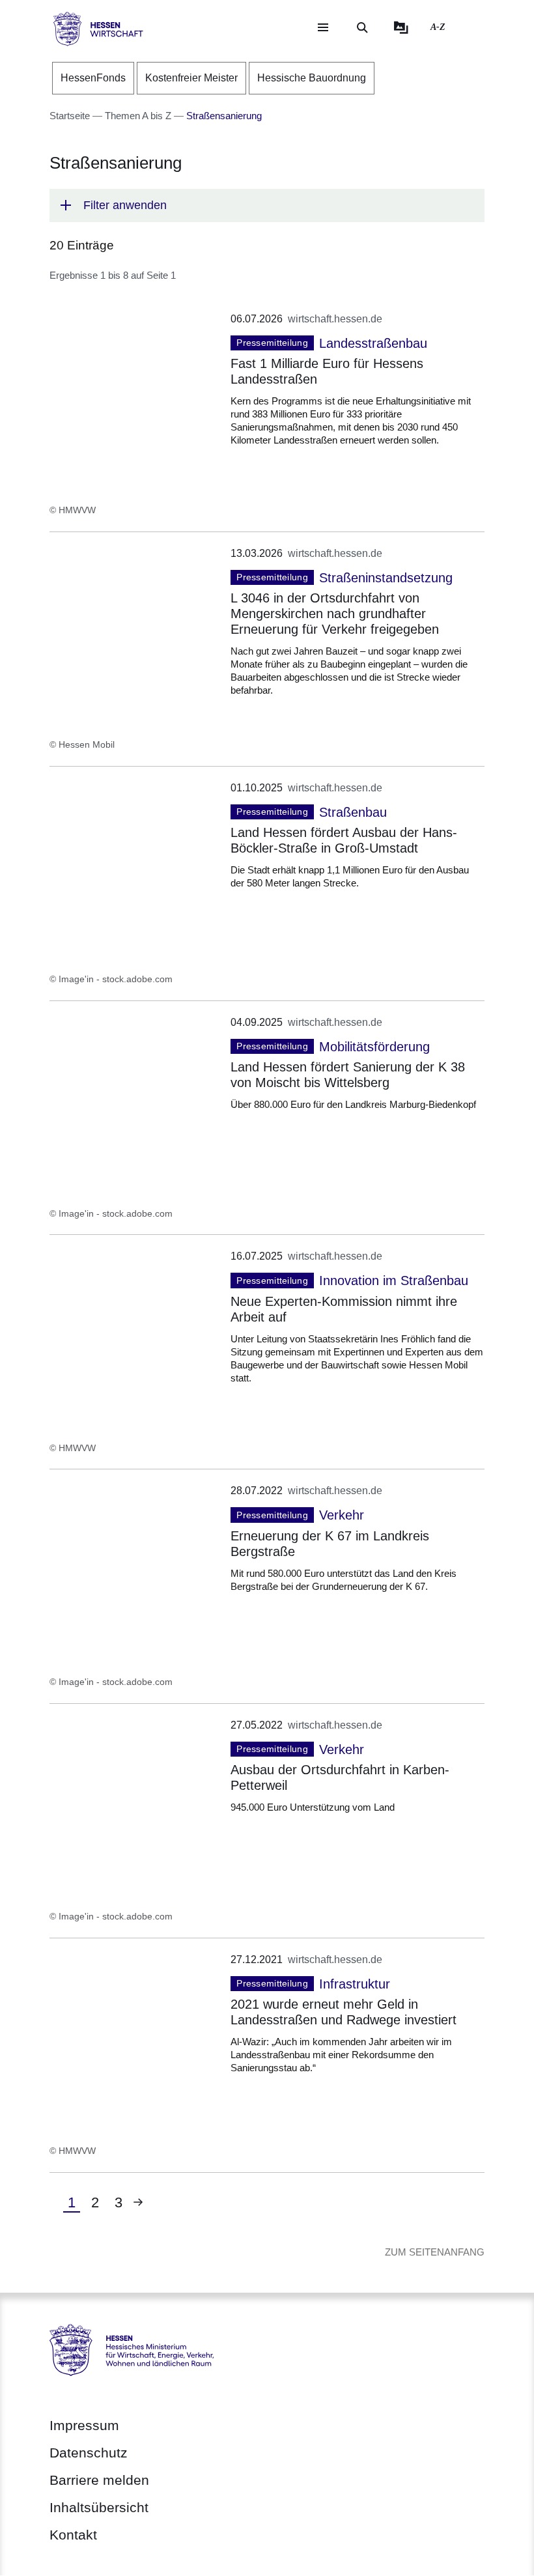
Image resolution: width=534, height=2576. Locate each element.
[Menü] (323, 27)
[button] (267, 205)
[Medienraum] (401, 27)
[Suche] (362, 27)
